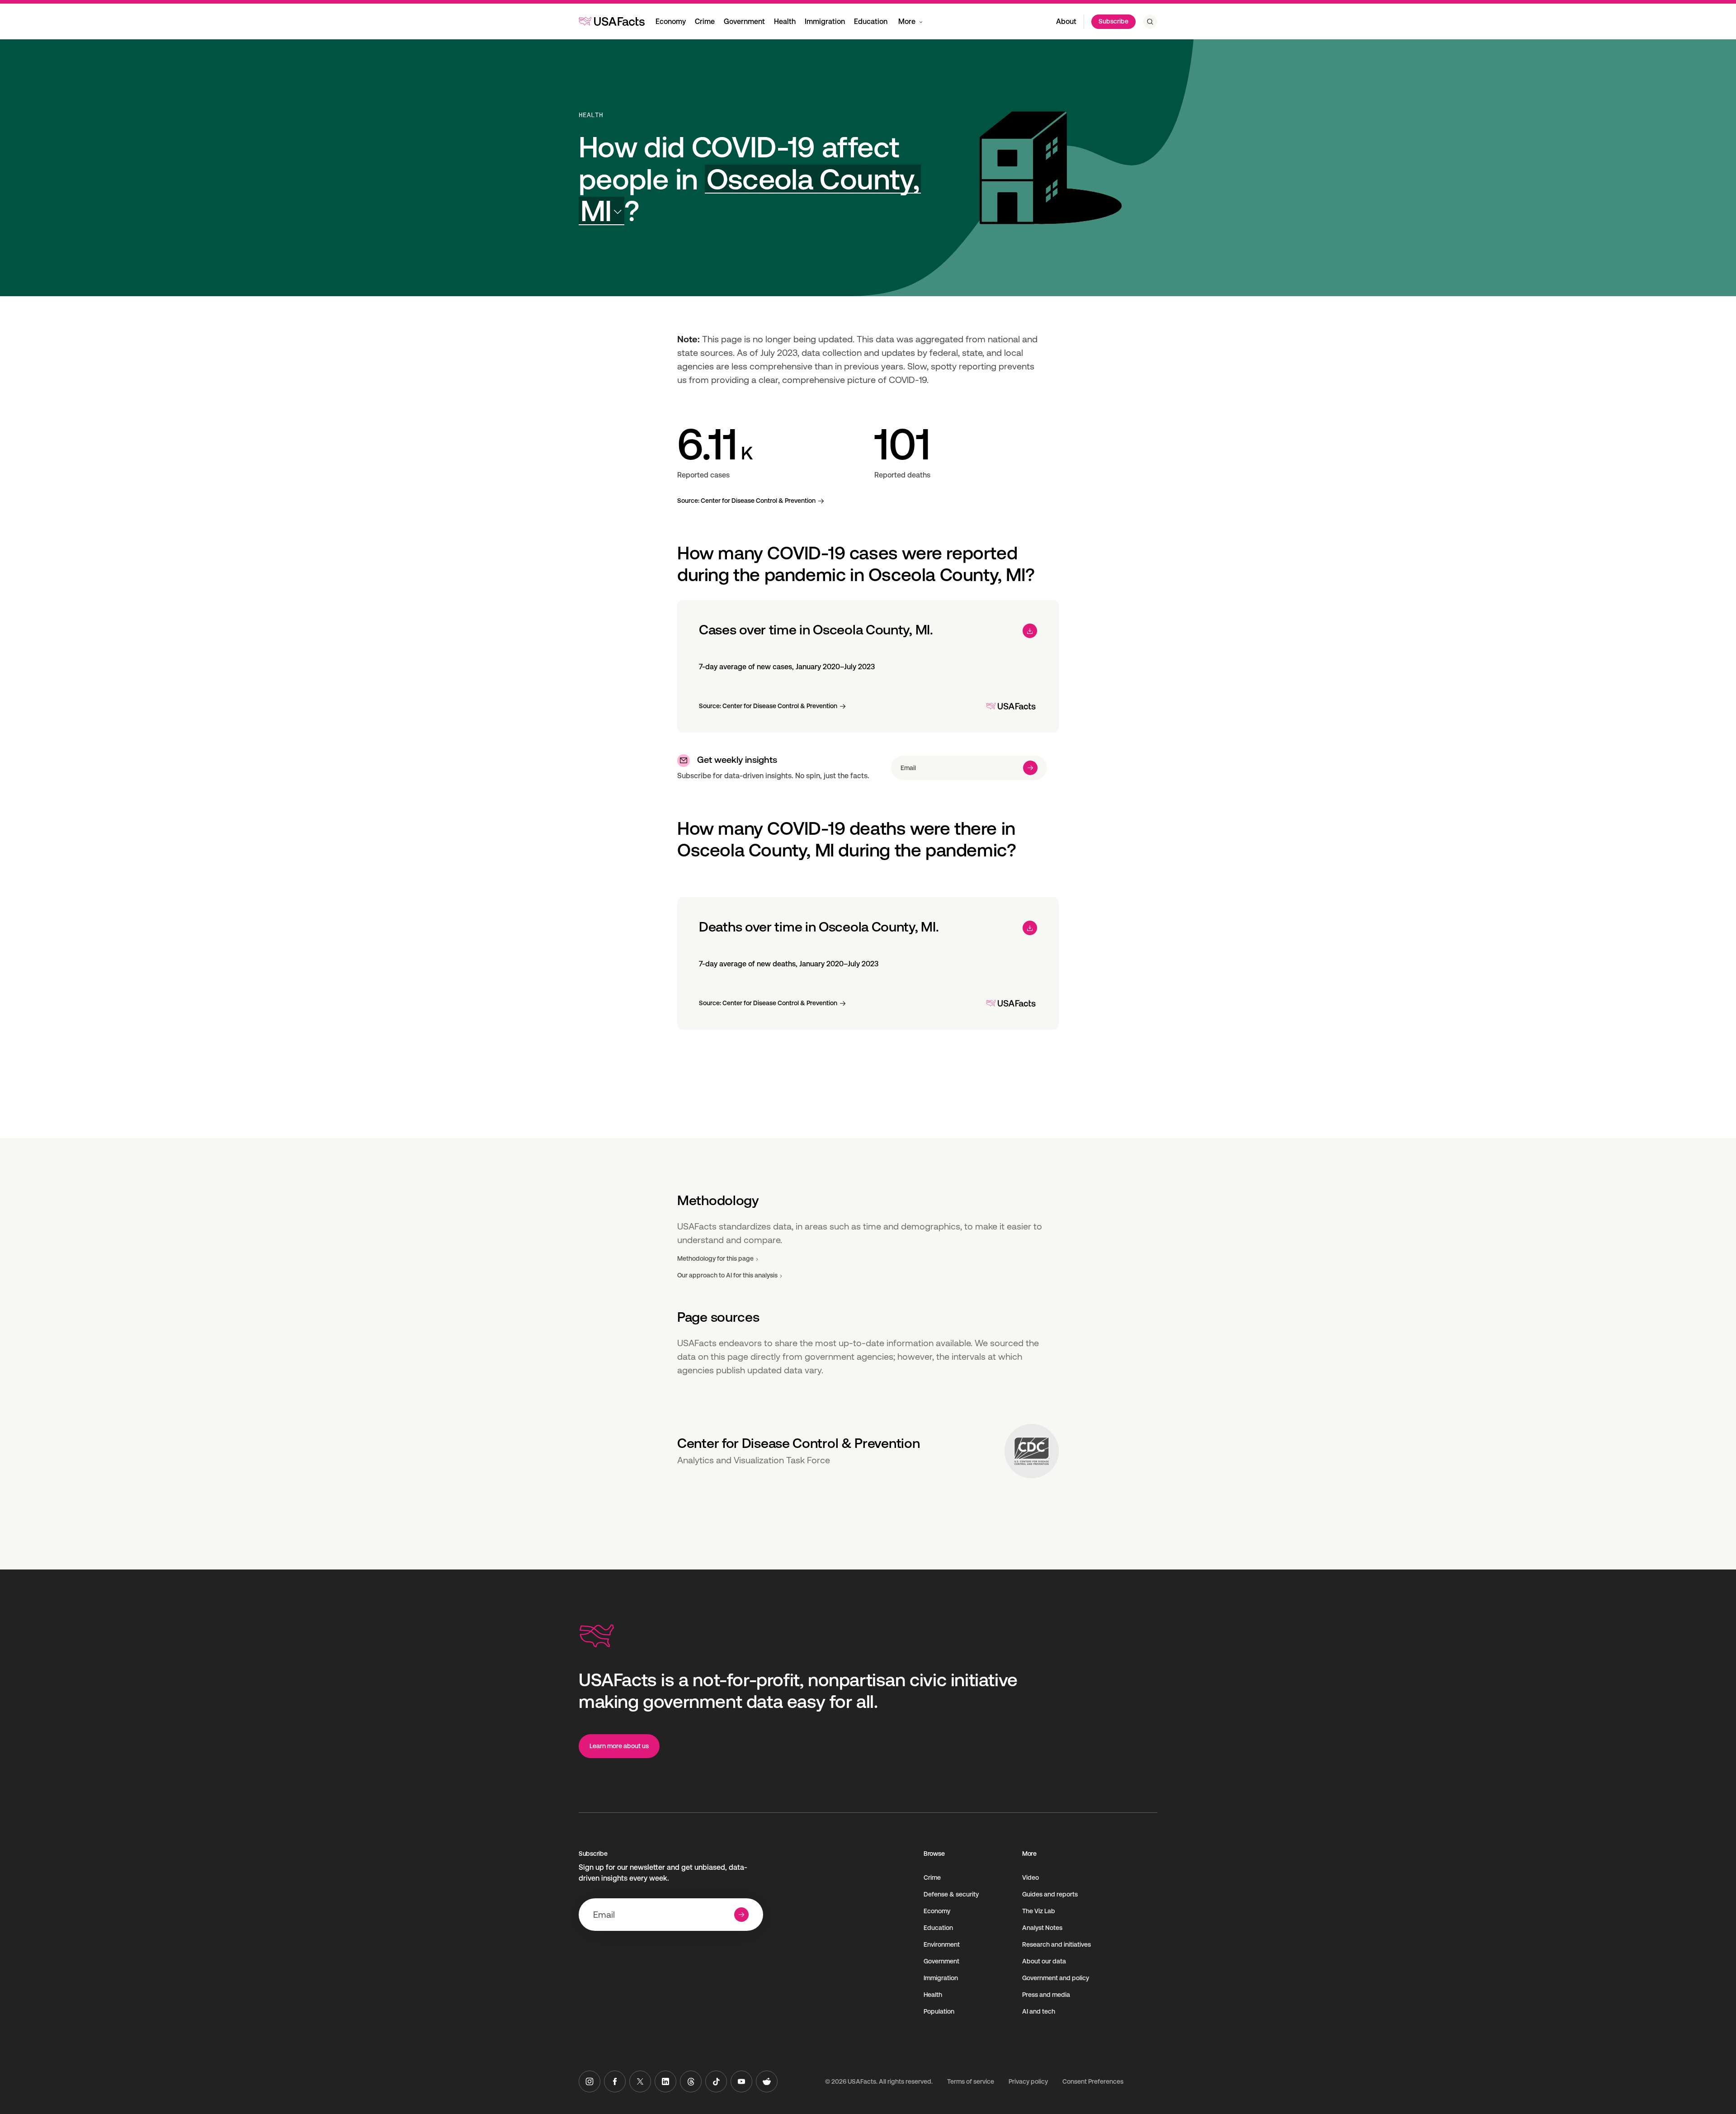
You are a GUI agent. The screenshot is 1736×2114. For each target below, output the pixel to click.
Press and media (1046, 1995)
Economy (671, 21)
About (1066, 21)
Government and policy (1056, 1978)
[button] (750, 195)
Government (744, 21)
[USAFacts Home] (612, 21)
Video (1031, 1878)
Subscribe (1113, 21)
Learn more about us (619, 1746)
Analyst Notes (1042, 1928)
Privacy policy (1028, 2081)
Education (871, 21)
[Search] (1150, 22)
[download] (1030, 631)
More (907, 21)
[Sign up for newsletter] (1030, 768)
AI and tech (1039, 2011)
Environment (942, 1944)
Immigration (825, 21)
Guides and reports (1050, 1894)
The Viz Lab (1039, 1911)
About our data (1044, 1961)
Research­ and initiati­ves (1057, 1944)
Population (939, 2011)
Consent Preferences (1093, 2081)
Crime (705, 21)
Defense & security (951, 1894)
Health (785, 21)
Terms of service (971, 2081)
